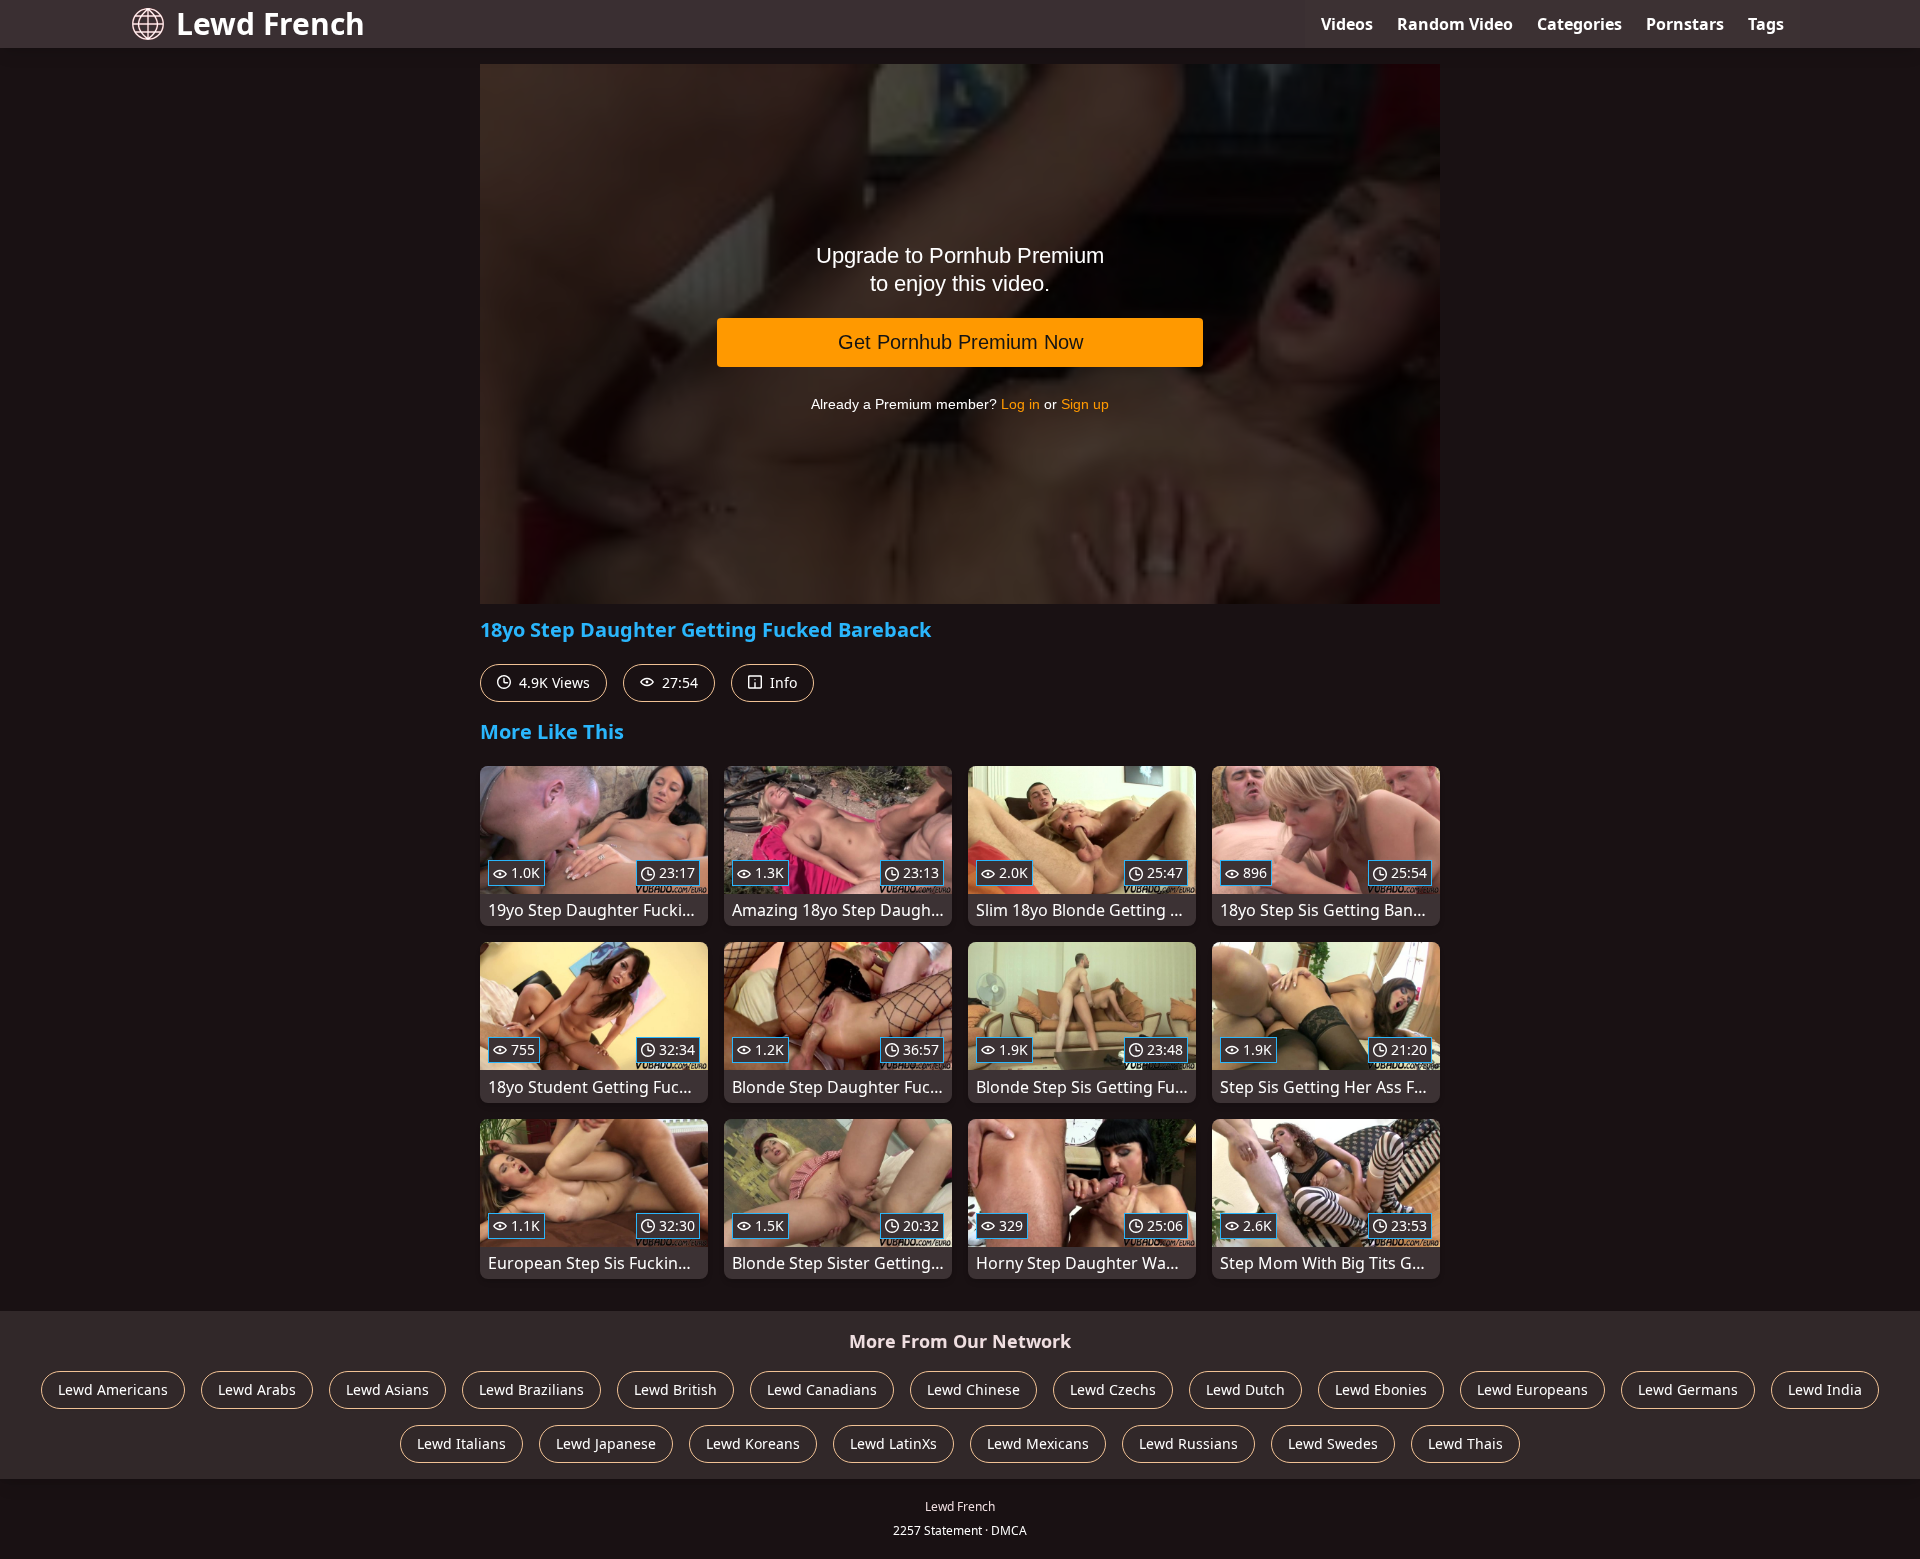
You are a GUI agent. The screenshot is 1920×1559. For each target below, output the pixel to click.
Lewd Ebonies (1381, 1389)
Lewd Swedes (1333, 1443)
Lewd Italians (461, 1443)
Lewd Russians (1188, 1443)
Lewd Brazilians (531, 1389)
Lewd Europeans (1532, 1389)
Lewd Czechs (1113, 1389)
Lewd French (270, 23)
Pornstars (1685, 24)
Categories (1579, 24)
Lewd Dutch (1245, 1389)
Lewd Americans (113, 1389)
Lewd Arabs (257, 1389)
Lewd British (675, 1389)
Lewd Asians (387, 1389)
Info (781, 682)
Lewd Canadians (822, 1389)
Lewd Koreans (753, 1443)
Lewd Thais (1465, 1443)
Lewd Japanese (606, 1443)
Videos (1347, 24)
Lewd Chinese (973, 1389)
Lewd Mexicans (1038, 1443)
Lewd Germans (1688, 1389)
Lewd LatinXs (893, 1443)
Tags (1766, 24)
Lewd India (1825, 1389)
